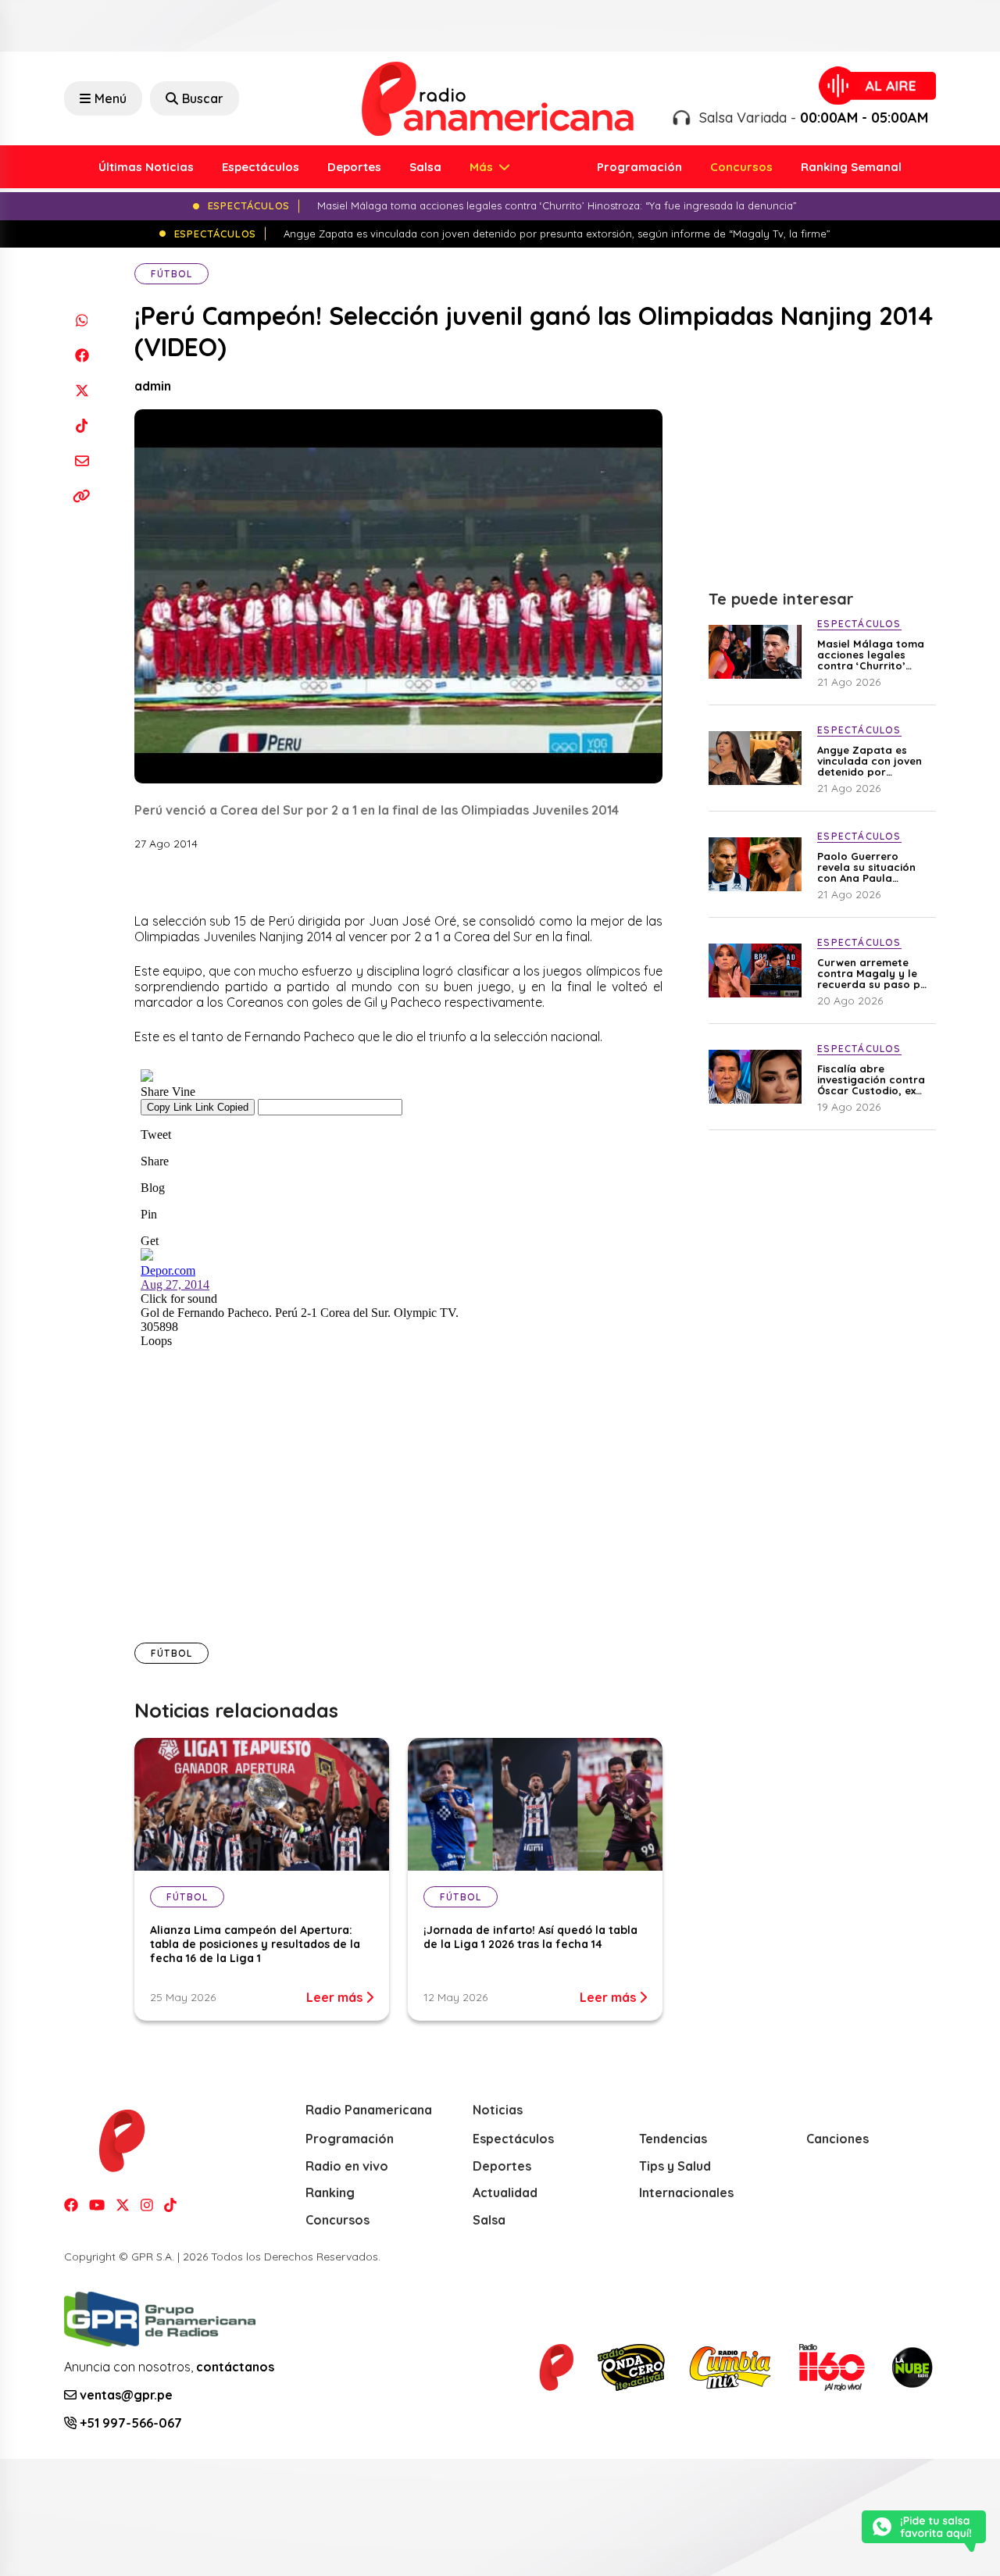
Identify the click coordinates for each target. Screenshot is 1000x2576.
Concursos (741, 167)
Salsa (425, 167)
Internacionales (686, 2192)
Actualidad (505, 2192)
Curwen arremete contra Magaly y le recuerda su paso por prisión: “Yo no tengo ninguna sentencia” (875, 973)
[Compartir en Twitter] (82, 390)
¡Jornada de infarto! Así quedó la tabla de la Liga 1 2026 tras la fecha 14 (530, 1937)
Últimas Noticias (146, 167)
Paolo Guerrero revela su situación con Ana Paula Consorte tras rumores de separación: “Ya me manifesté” (868, 867)
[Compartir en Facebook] (82, 355)
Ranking (330, 2192)
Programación (639, 167)
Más (483, 167)
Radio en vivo (347, 2166)
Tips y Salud (675, 2166)
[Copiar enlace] (82, 496)
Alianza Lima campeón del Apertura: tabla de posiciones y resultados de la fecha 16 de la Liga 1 (255, 1944)
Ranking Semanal (851, 167)
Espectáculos (261, 167)
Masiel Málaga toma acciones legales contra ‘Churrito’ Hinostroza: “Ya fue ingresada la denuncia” (871, 655)
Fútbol (171, 274)
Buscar (203, 98)
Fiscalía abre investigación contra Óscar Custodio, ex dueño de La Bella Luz (875, 1079)
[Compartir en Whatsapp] (82, 320)
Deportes (354, 167)
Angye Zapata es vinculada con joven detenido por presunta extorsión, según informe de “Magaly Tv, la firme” (873, 761)
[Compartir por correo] (82, 460)
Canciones (837, 2139)
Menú (111, 98)
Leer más (336, 1997)
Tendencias (673, 2139)
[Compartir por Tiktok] (82, 425)
